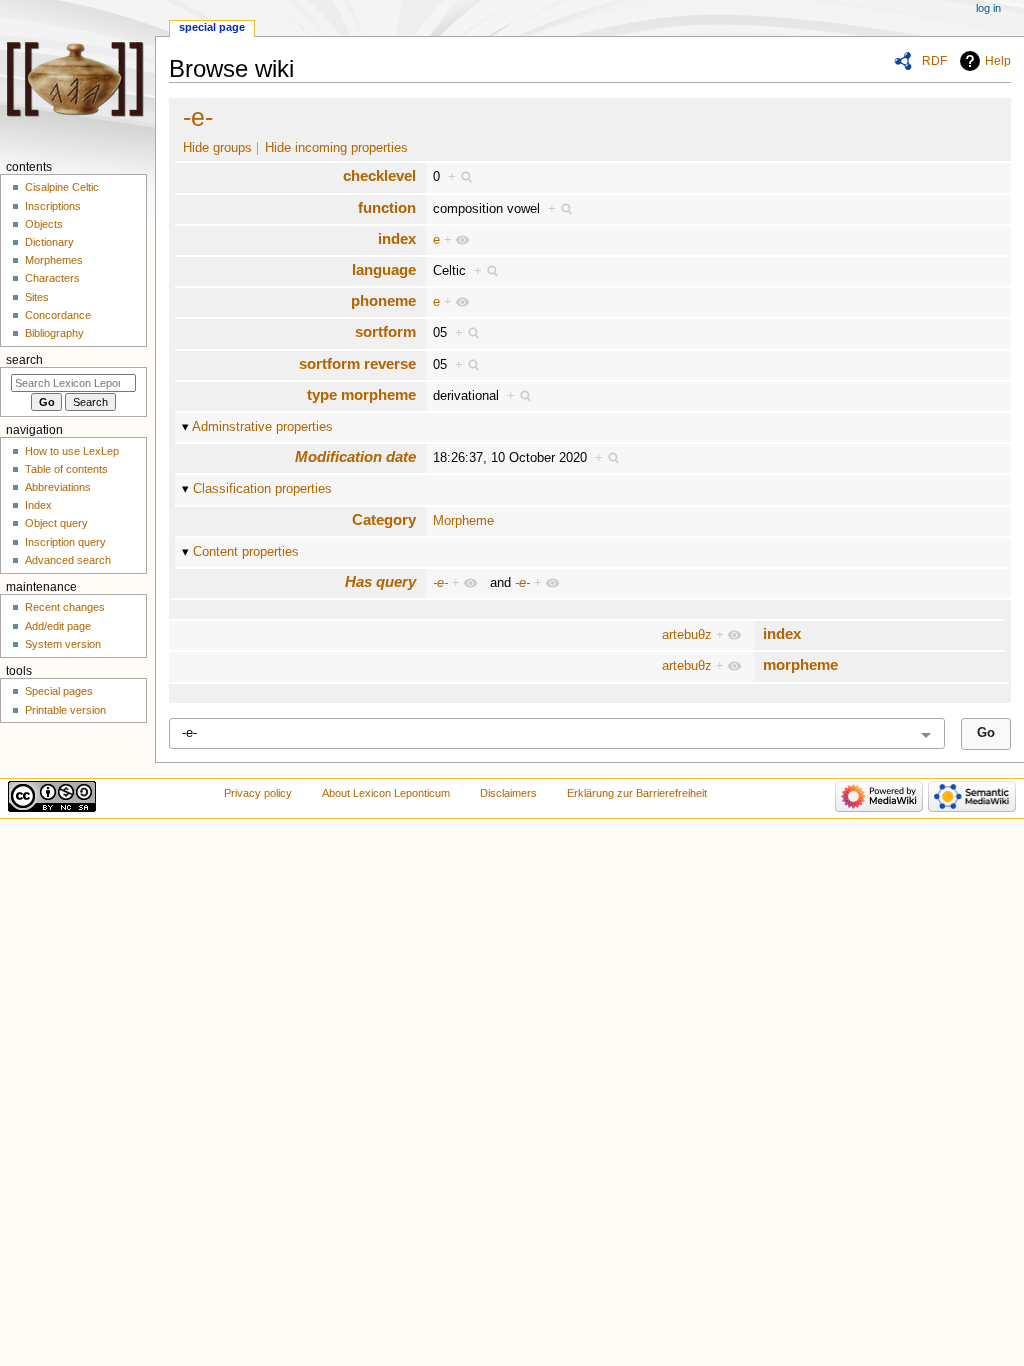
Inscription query (65, 542)
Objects (44, 224)
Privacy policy (258, 793)
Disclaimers (508, 793)
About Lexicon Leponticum (386, 793)
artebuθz (687, 635)
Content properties (246, 552)
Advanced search (68, 560)
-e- (198, 117)
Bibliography (54, 333)
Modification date (355, 456)
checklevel (379, 175)
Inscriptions (53, 206)
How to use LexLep (72, 451)
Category (384, 519)
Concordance (58, 315)
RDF (934, 61)
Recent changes (65, 607)
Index (38, 505)
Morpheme (463, 521)
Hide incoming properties (336, 148)
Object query (56, 523)
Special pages (59, 691)
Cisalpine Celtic (62, 187)
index (397, 238)
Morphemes (54, 260)
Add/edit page (58, 626)
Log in (988, 8)
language (384, 269)
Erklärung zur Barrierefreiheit (637, 793)
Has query (380, 581)
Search (24, 360)
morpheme (800, 664)
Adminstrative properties (262, 427)
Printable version (65, 710)
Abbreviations (58, 487)
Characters (52, 278)
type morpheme (361, 394)
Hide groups (217, 148)
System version (63, 644)
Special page (212, 27)
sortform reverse (357, 363)
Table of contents (66, 469)
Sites (37, 297)
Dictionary (49, 242)
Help (998, 61)
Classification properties (262, 489)
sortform (385, 331)
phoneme (383, 300)
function (387, 207)
